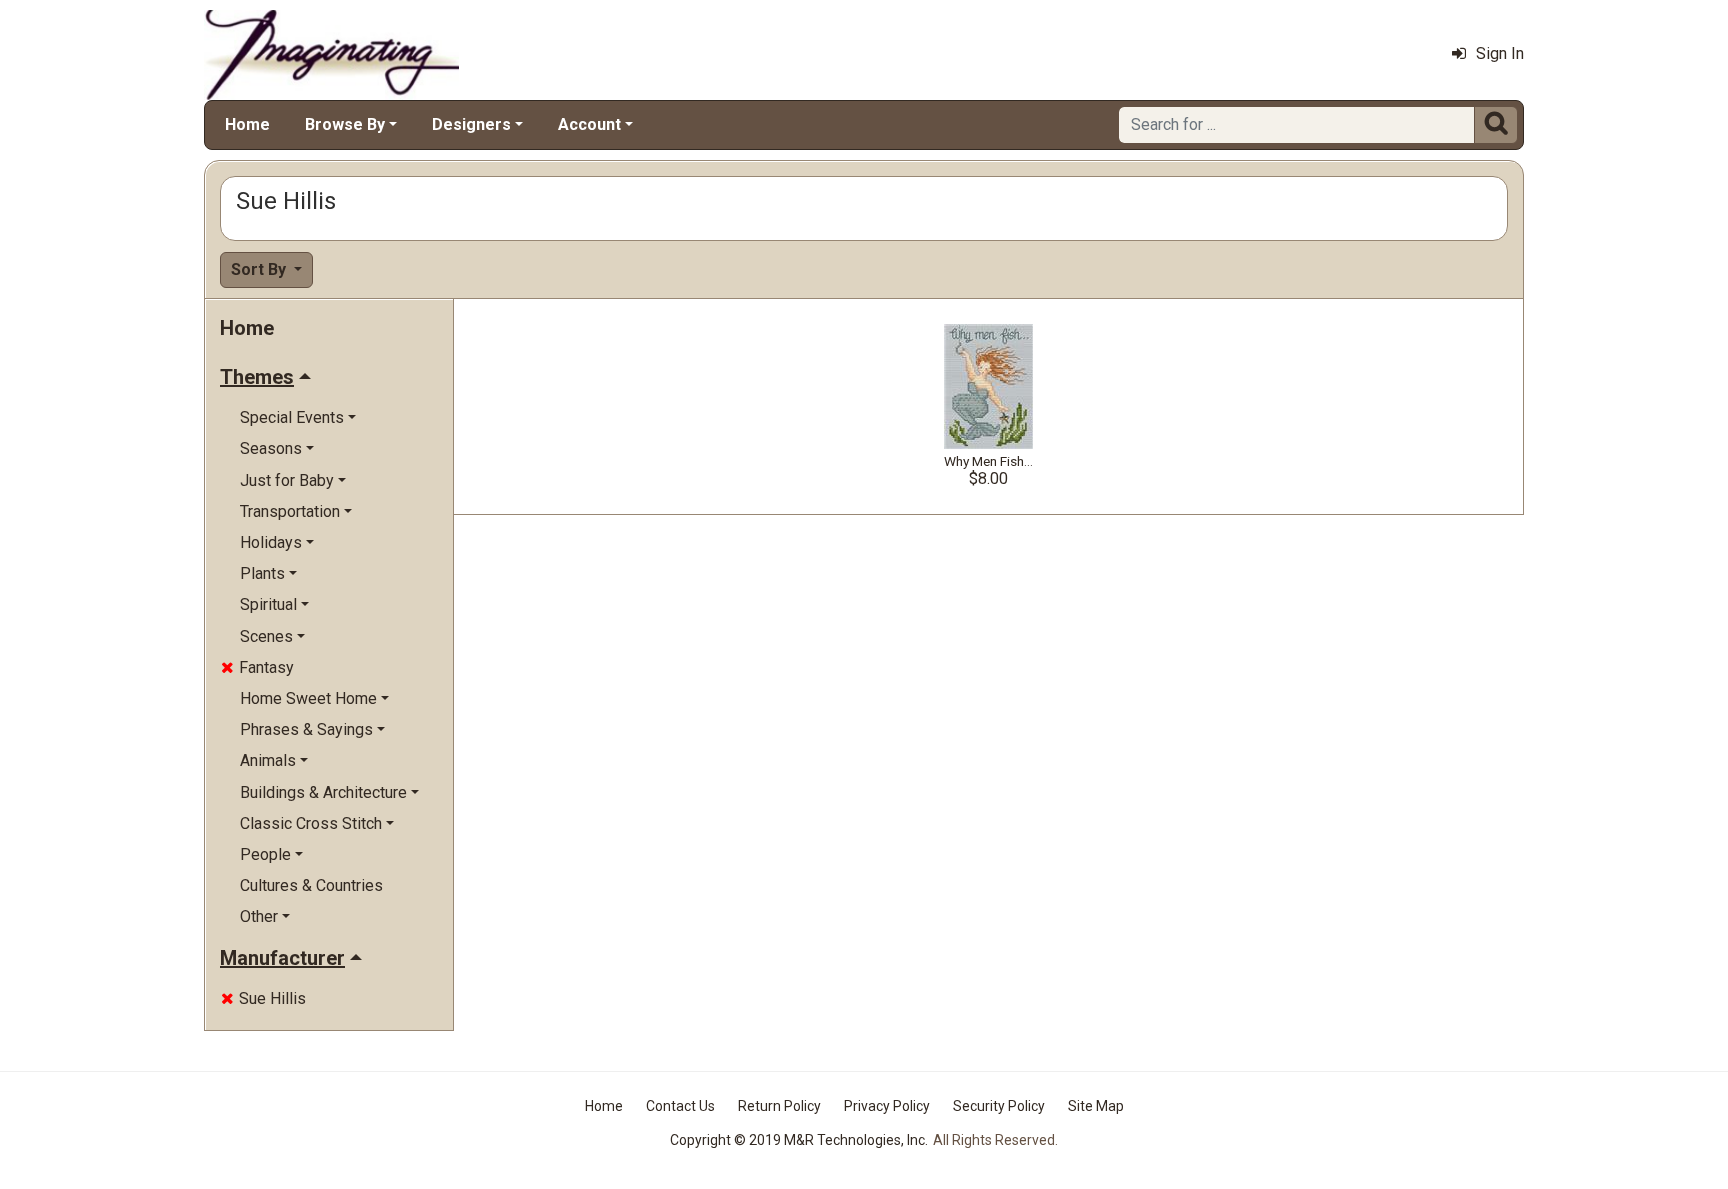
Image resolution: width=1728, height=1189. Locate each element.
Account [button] (589, 124)
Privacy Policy (887, 1106)
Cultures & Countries (311, 885)
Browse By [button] (345, 124)
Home (247, 124)
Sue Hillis (263, 998)
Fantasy (257, 667)
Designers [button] (471, 124)
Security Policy (999, 1106)
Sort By (260, 269)
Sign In (1500, 53)
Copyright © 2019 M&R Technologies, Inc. (799, 1140)
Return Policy (779, 1106)
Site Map (1096, 1106)
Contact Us (680, 1106)
